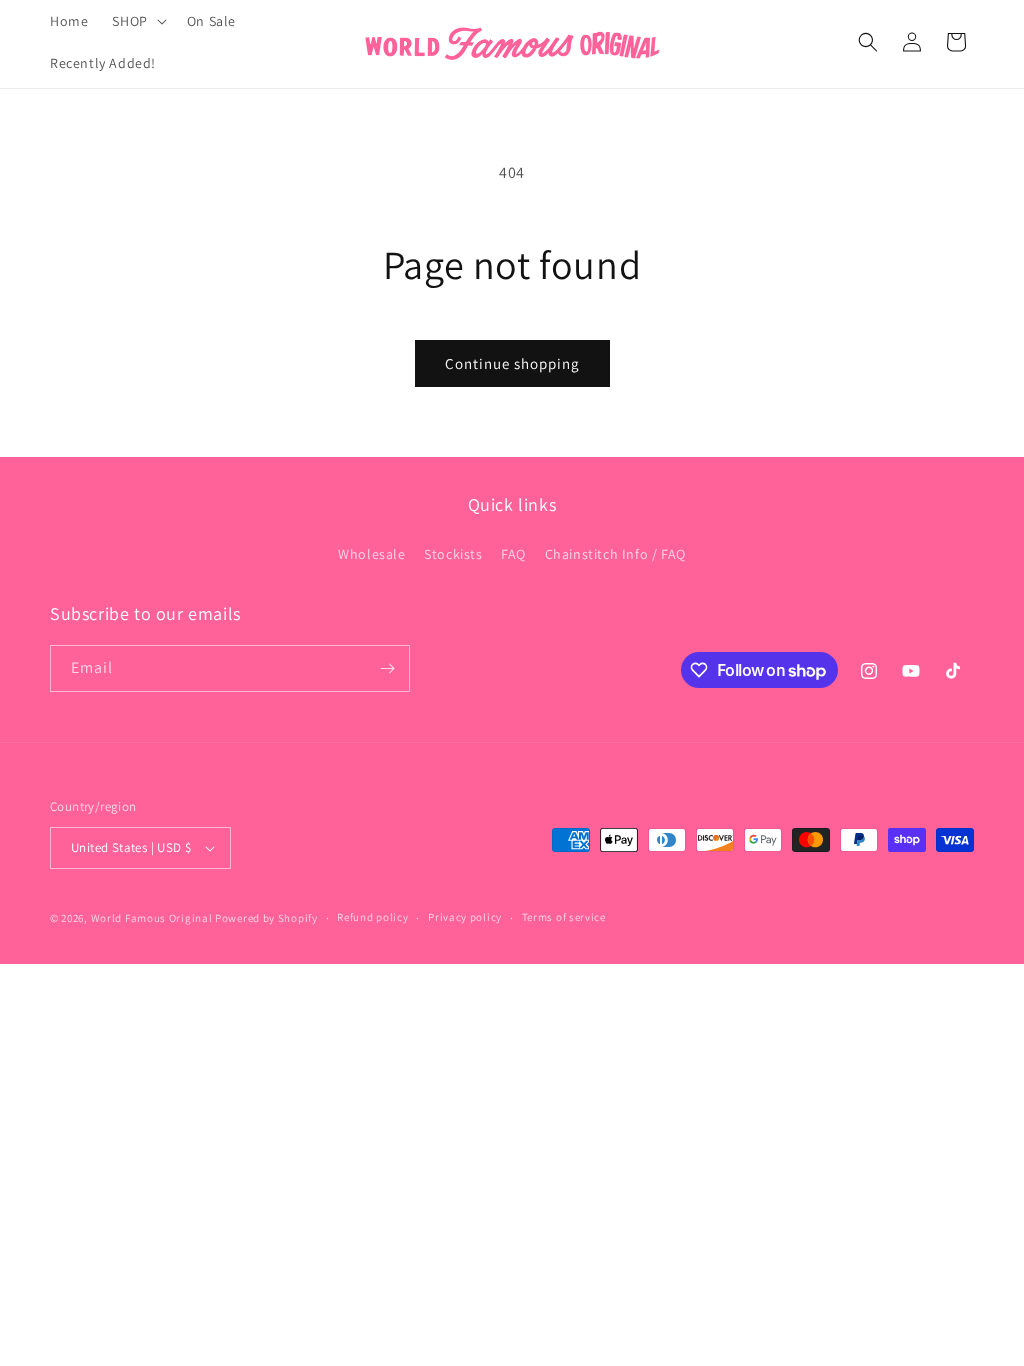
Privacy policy (465, 917)
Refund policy (372, 917)
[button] (137, 21)
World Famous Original (152, 918)
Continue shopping (512, 363)
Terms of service (564, 917)
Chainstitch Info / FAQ (615, 554)
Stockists (453, 554)
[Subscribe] (387, 668)
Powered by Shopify (266, 918)
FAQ (513, 554)
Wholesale (371, 554)
